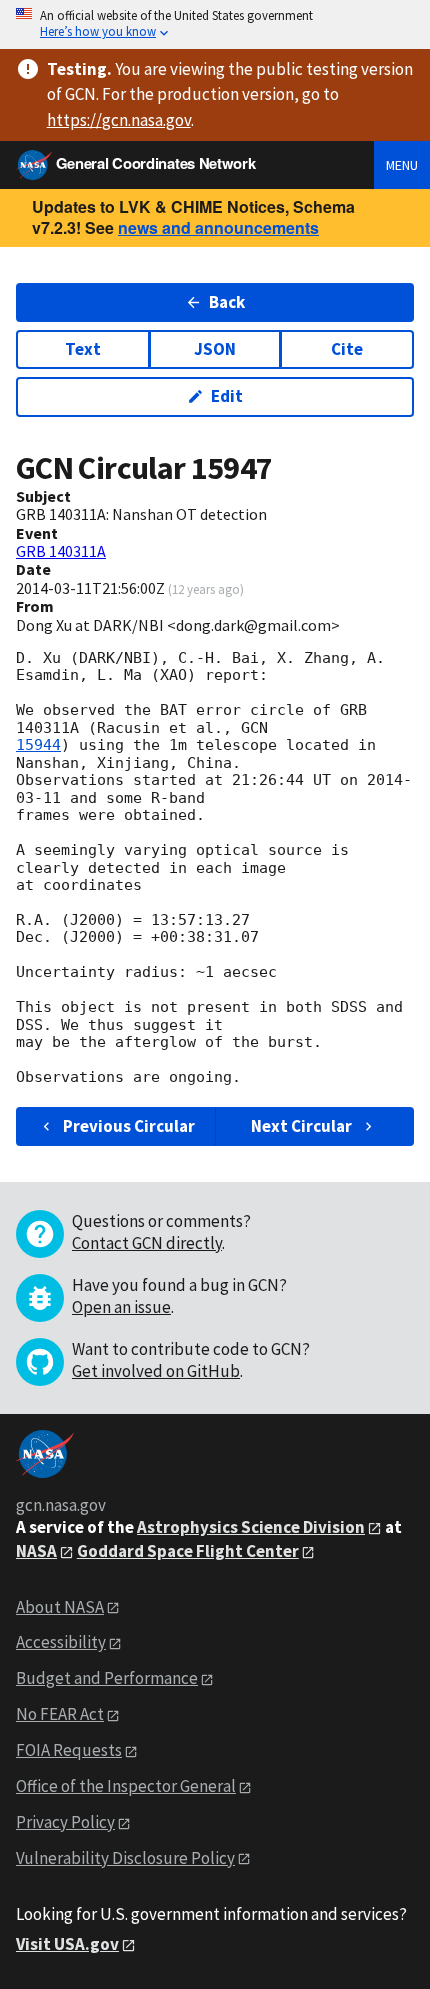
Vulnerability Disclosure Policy (125, 1858)
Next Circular (301, 1126)
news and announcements (218, 227)
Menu (402, 165)
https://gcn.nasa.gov (119, 120)
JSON (215, 349)
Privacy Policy (65, 1822)
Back (227, 302)
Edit (227, 396)
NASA (36, 1551)
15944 (38, 745)
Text (83, 349)
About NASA (60, 1607)
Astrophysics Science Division (251, 1527)
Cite (347, 349)
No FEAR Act (60, 1714)
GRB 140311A (61, 551)
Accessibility (61, 1642)
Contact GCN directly (147, 1243)
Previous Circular (129, 1126)
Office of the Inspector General (126, 1786)
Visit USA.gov (67, 1944)
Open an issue (121, 1307)
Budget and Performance (107, 1678)
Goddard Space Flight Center (188, 1551)
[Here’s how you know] (215, 24)
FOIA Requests (69, 1750)
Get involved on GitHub (156, 1371)
